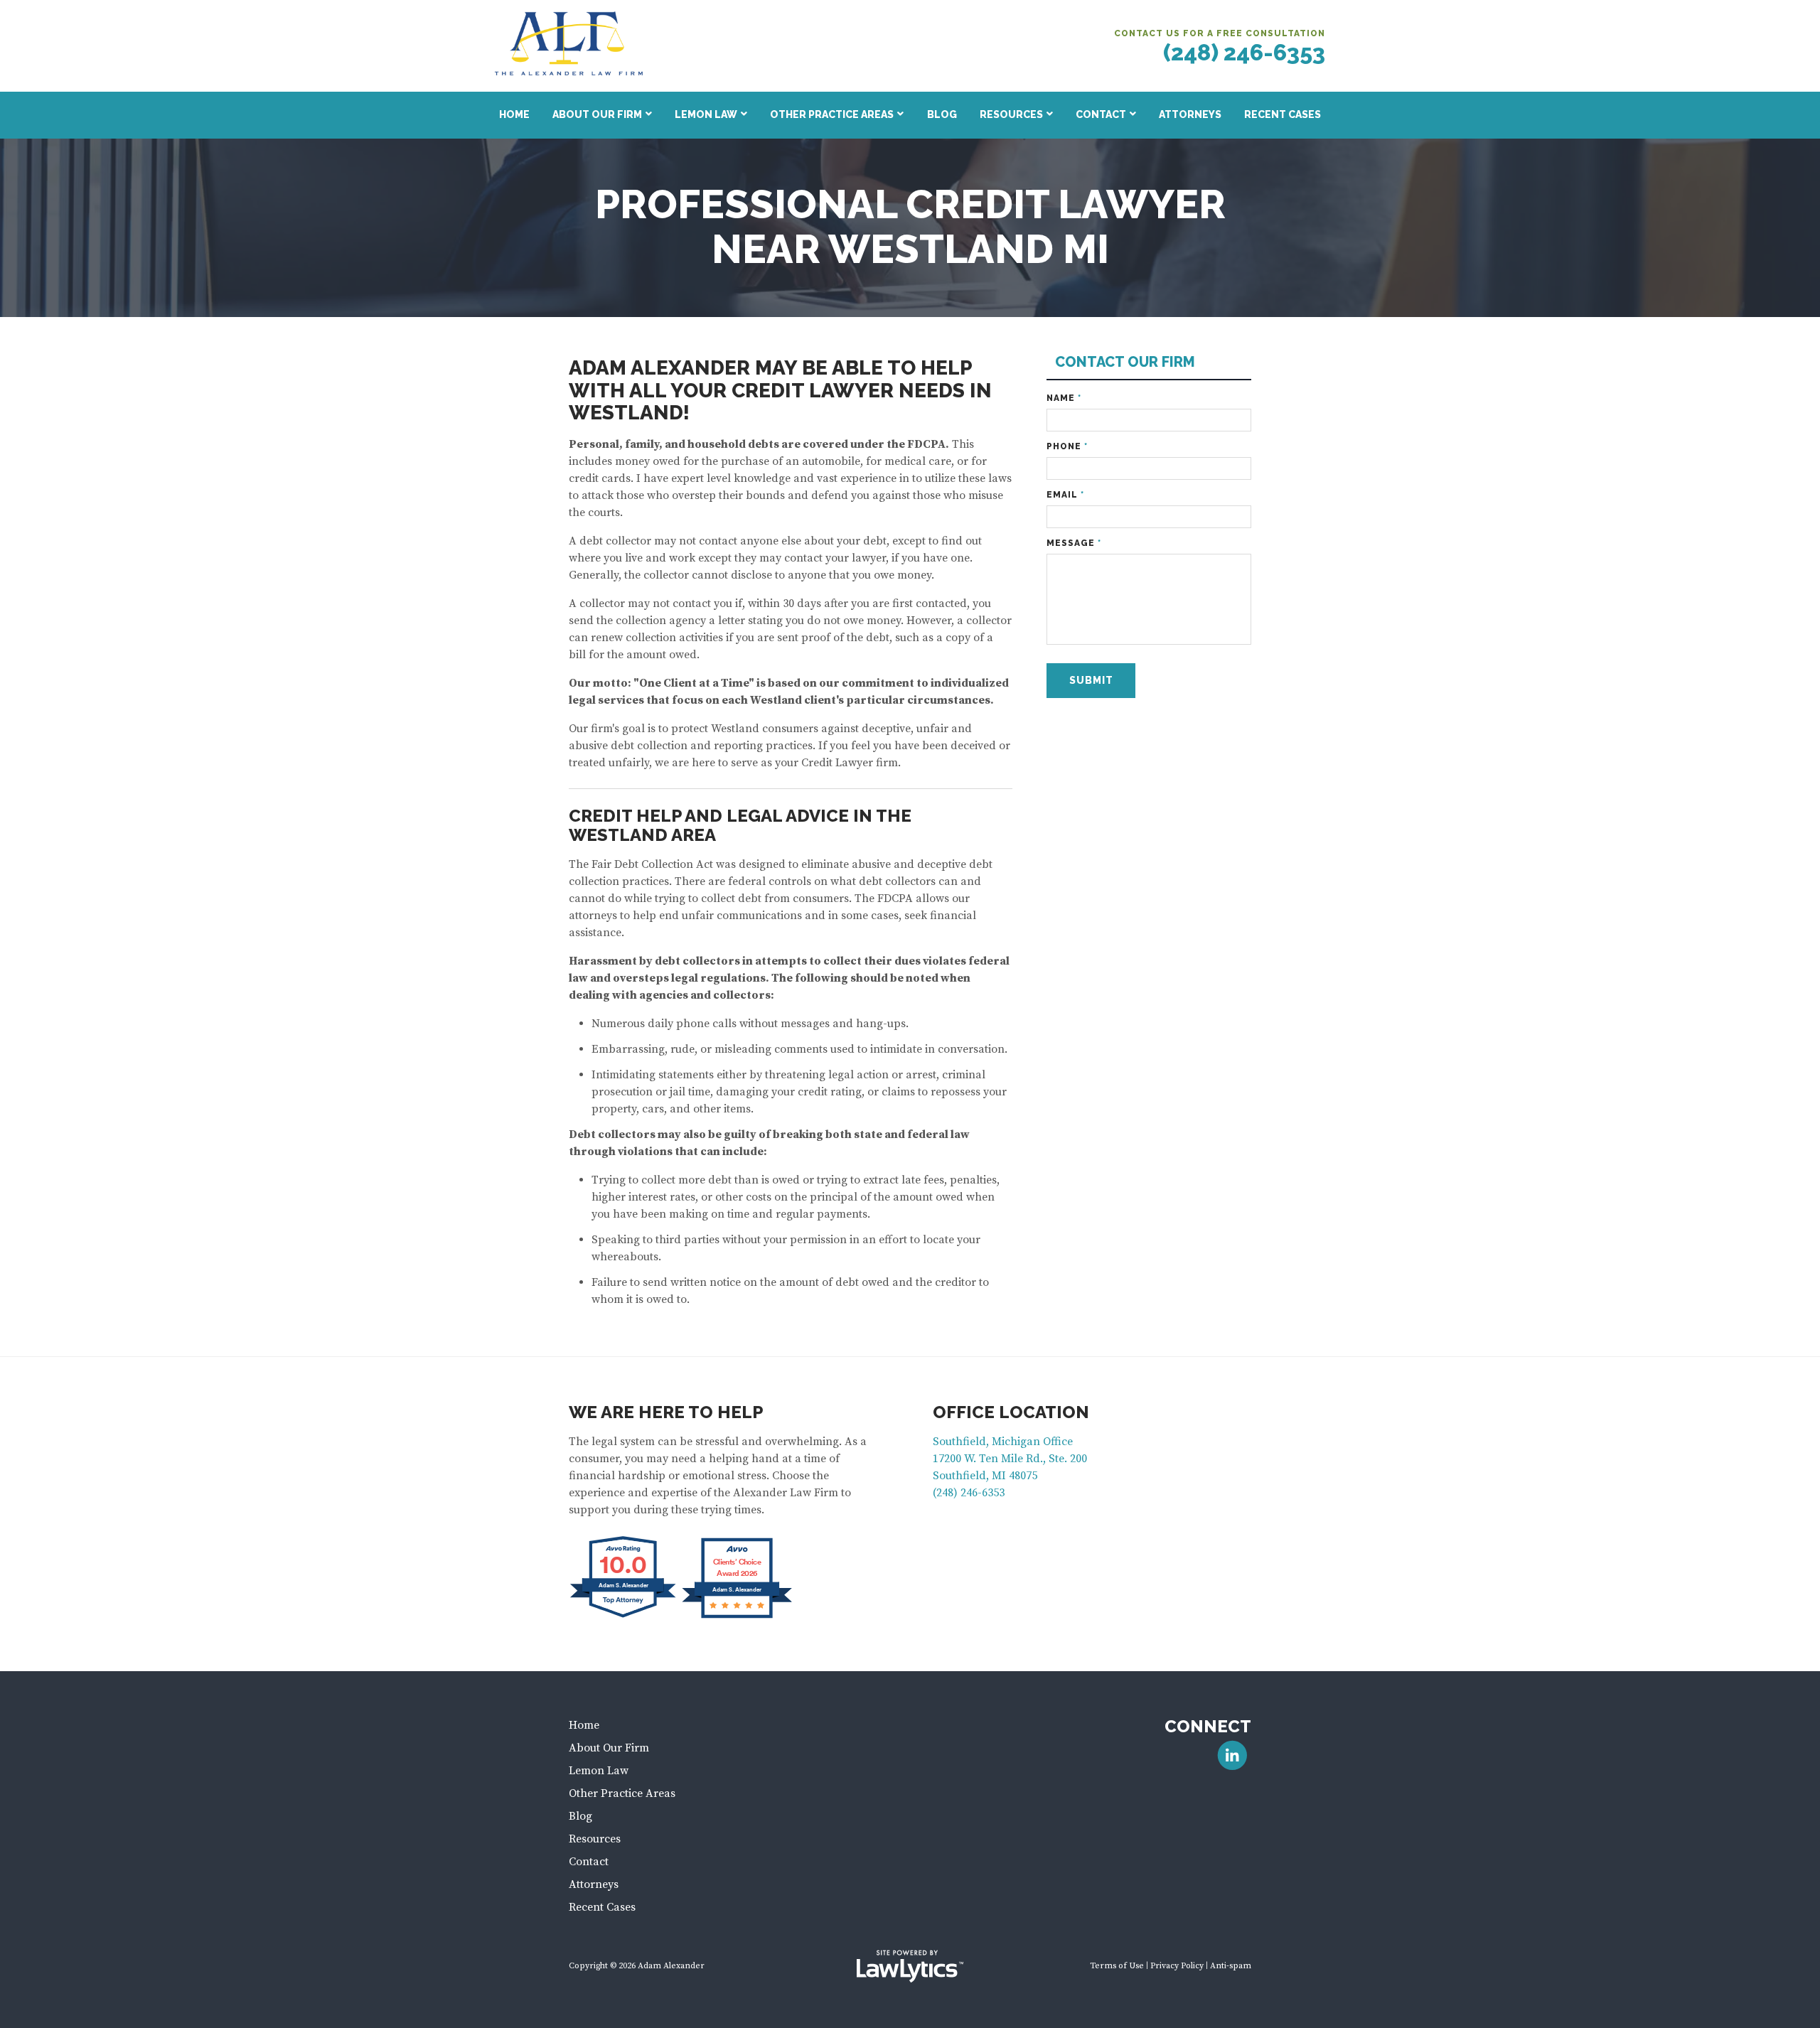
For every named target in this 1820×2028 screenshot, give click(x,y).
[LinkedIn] (1232, 1755)
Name (1064, 398)
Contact (1101, 114)
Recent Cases (1283, 114)
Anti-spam (1231, 1966)
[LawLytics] (910, 1966)
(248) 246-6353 (1244, 52)
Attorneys (1190, 114)
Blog (942, 114)
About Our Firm (597, 114)
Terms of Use (1117, 1966)
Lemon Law (706, 114)
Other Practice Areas (832, 114)
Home (514, 114)
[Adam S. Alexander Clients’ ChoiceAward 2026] (737, 1617)
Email (1065, 495)
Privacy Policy (1177, 1966)
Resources (1011, 114)
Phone (1067, 446)
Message (1074, 543)
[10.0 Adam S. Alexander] (624, 1617)
